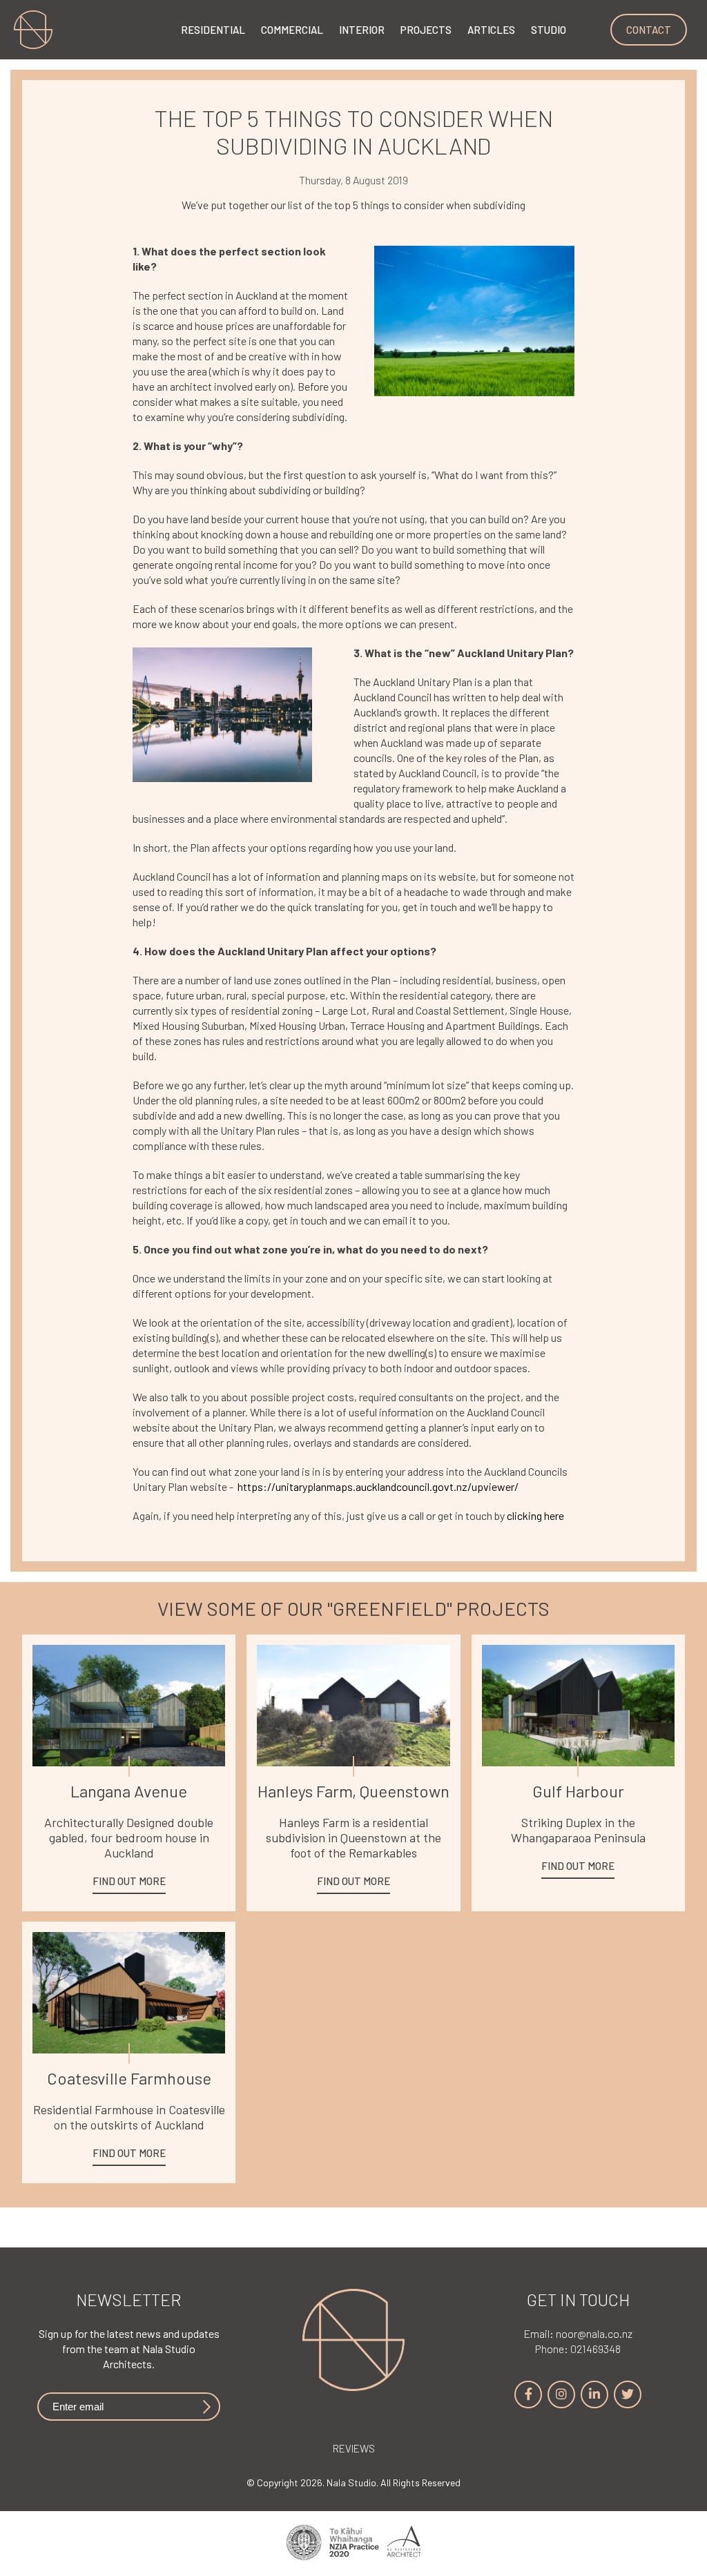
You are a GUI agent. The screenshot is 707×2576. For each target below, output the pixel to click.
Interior (362, 30)
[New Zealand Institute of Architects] (353, 2544)
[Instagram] (561, 2394)
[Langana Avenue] (129, 1706)
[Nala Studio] (353, 2387)
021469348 (578, 2349)
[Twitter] (628, 2394)
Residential (213, 30)
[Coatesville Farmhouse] (129, 1993)
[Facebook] (528, 2394)
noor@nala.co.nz (578, 2333)
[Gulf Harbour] (578, 1706)
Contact (649, 30)
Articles (491, 30)
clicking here (536, 1515)
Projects (426, 30)
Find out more (129, 1881)
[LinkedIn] (594, 2394)
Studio (549, 30)
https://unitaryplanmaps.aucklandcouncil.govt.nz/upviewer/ (378, 1486)
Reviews (354, 2448)
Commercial (292, 30)
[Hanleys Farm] (353, 1706)
